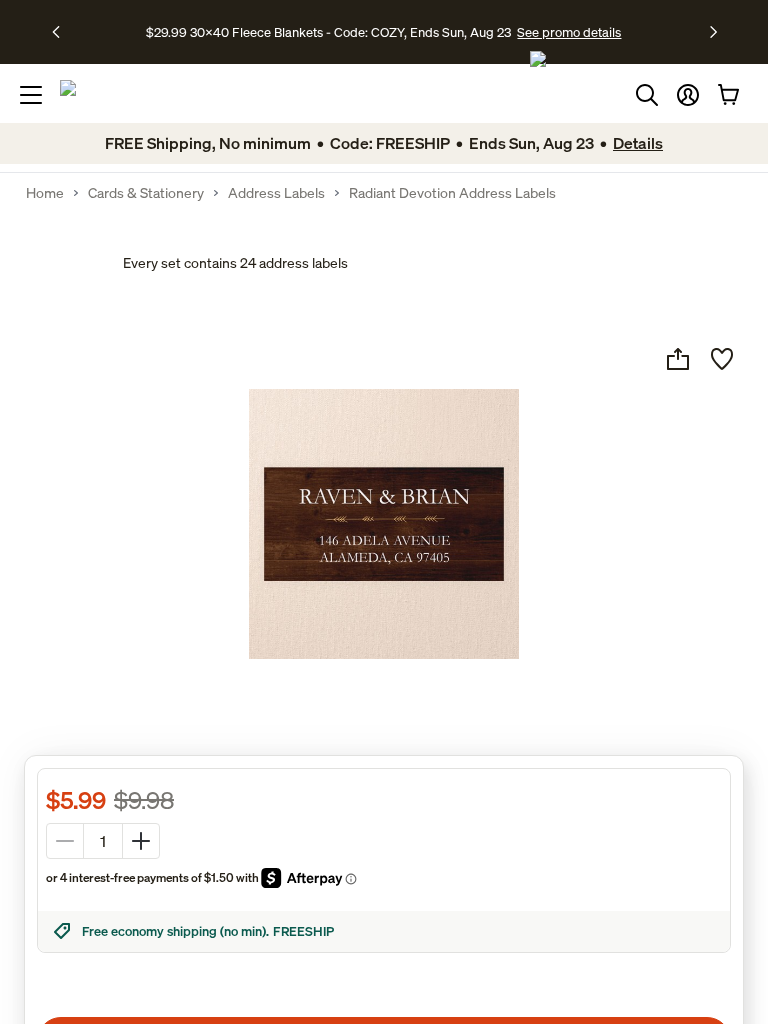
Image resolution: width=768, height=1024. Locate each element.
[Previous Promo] (62, 32)
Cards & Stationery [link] (146, 193)
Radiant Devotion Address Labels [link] (452, 193)
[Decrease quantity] (65, 841)
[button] (688, 95)
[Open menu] (31, 95)
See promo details (569, 32)
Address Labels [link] (276, 193)
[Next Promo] (713, 32)
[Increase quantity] (141, 841)
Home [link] (45, 193)
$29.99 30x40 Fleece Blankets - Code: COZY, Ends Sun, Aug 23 (331, 32)
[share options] (678, 359)
